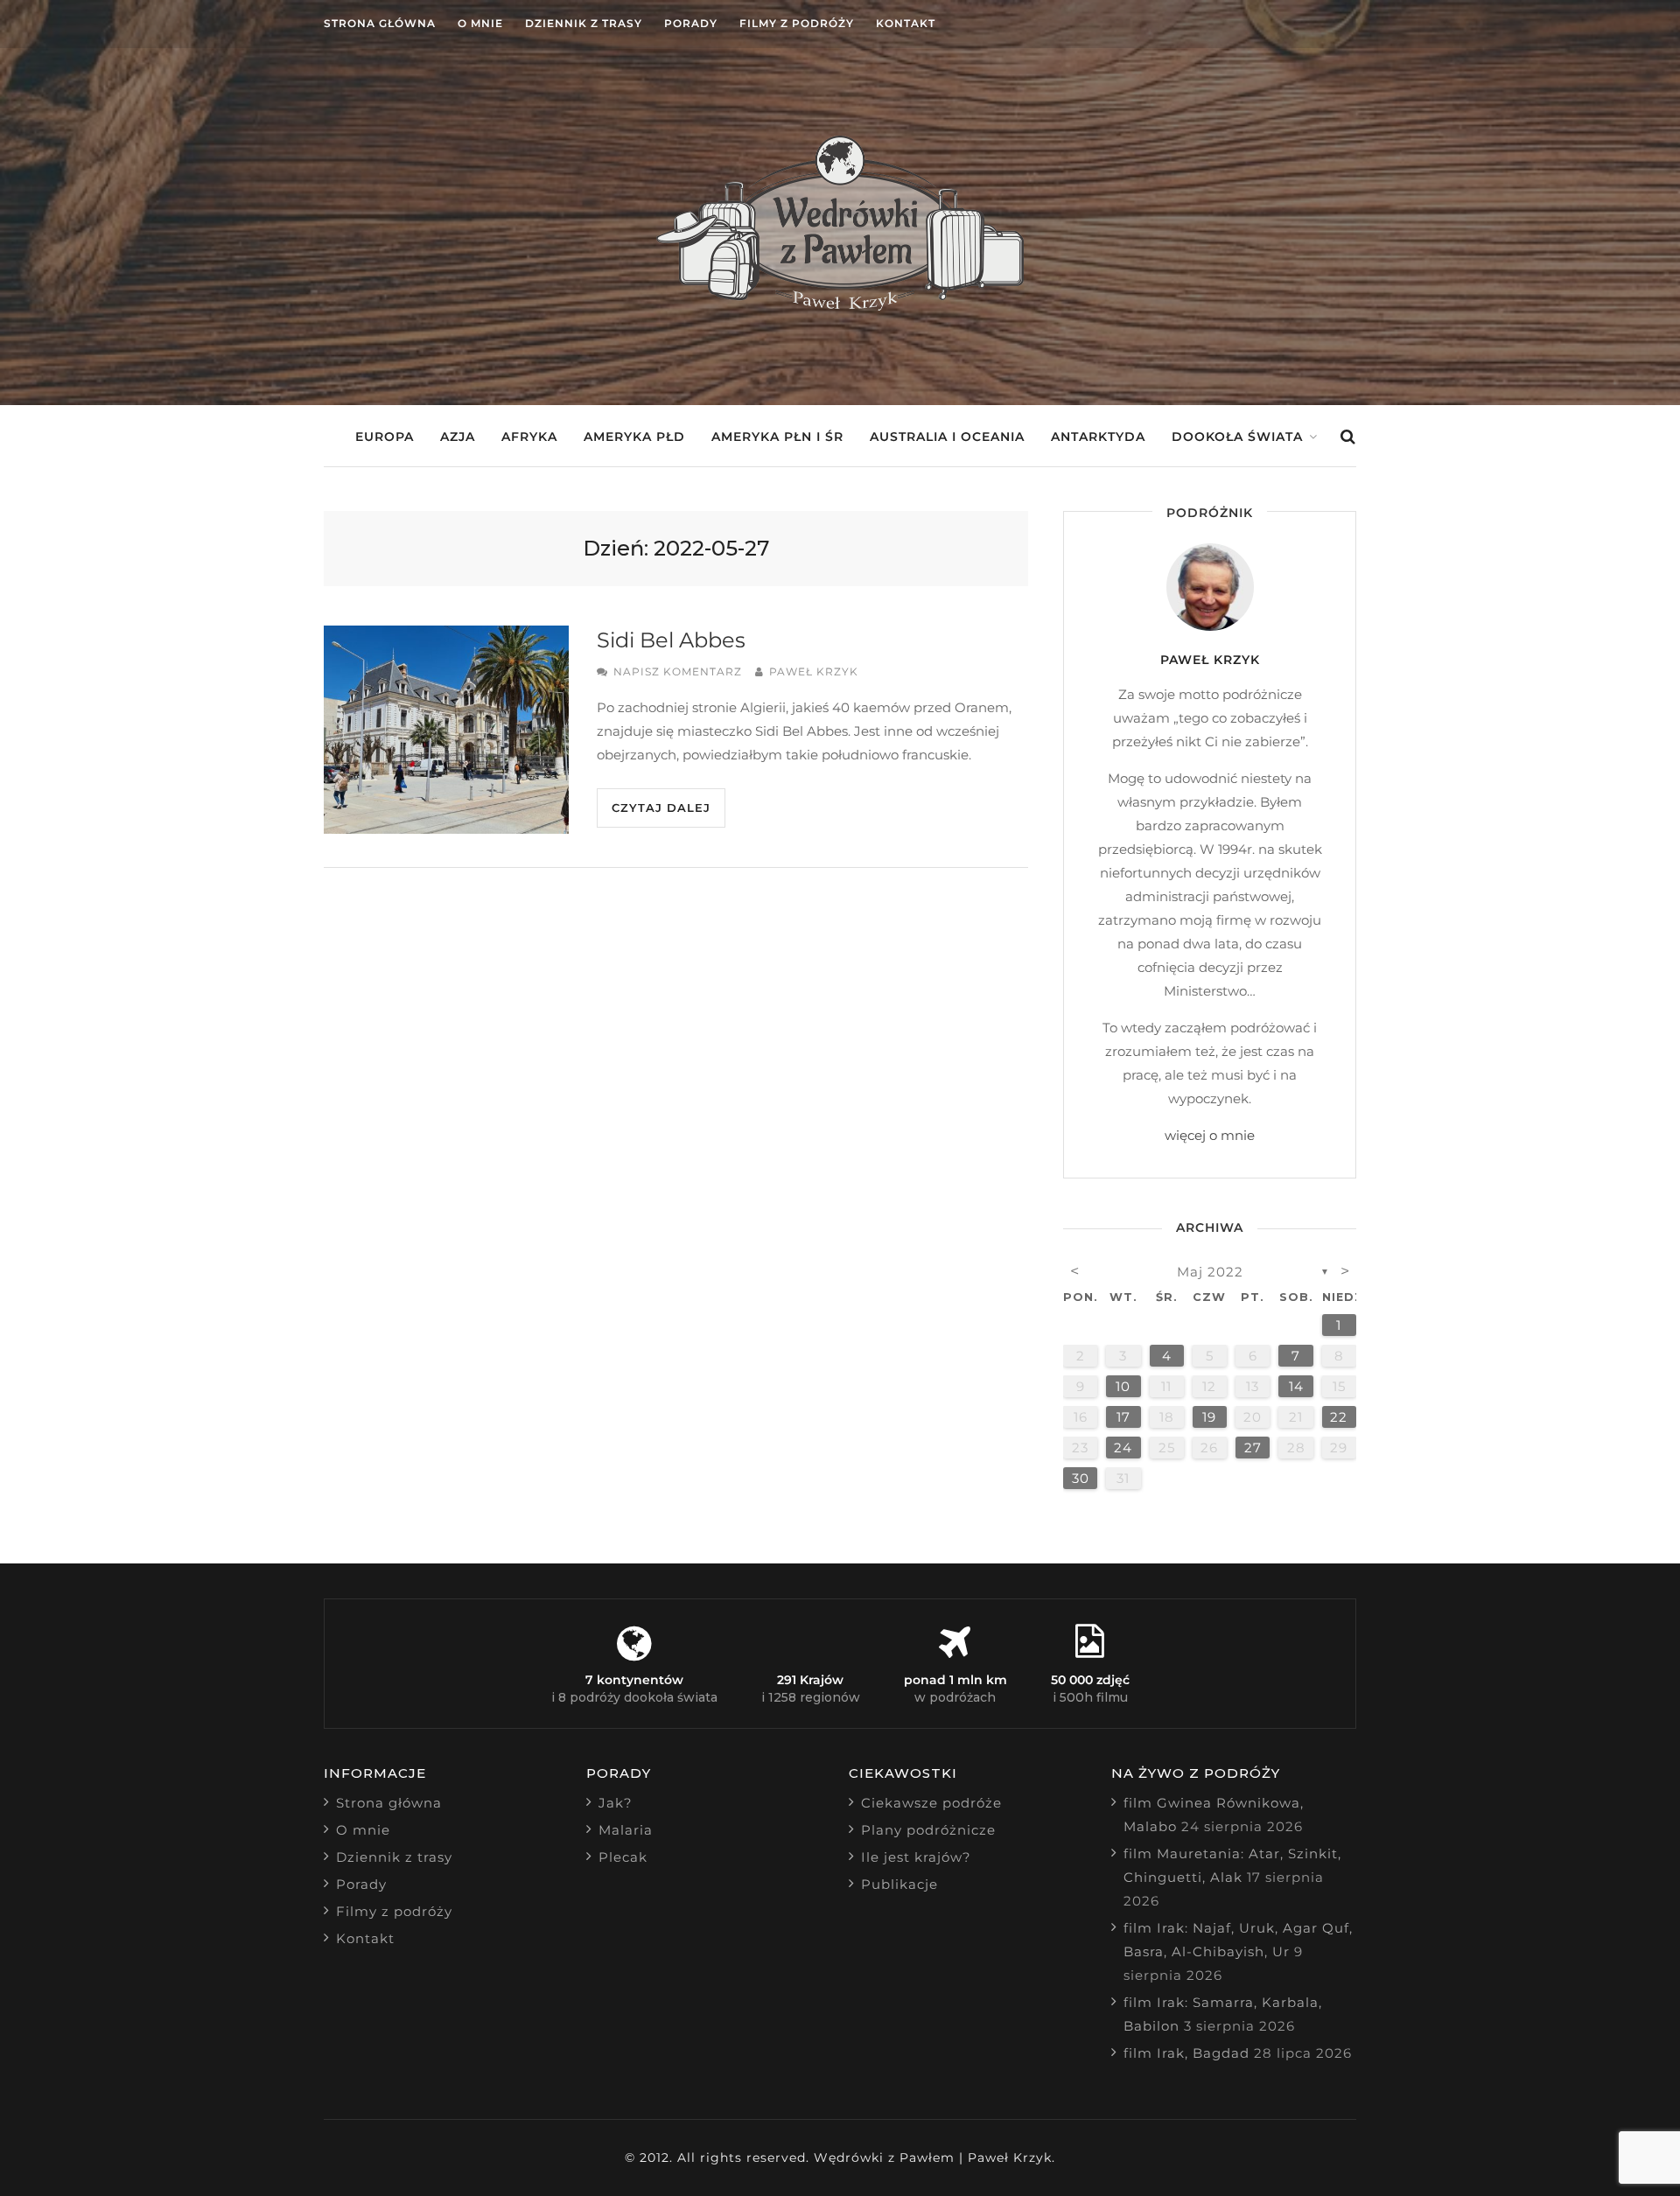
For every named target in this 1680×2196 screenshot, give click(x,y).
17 (1123, 1417)
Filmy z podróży (797, 23)
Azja (458, 437)
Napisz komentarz (678, 671)
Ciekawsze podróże (931, 1803)
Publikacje (899, 1884)
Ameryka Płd (634, 437)
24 (1123, 1448)
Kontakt (906, 23)
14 (1296, 1386)
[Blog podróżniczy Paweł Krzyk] (840, 306)
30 (1081, 1478)
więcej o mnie (1210, 1135)
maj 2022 (1210, 1272)
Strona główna (380, 23)
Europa (385, 437)
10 (1123, 1386)
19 (1209, 1417)
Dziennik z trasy (584, 23)
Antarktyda (1098, 437)
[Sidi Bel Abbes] (446, 730)
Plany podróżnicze (928, 1830)
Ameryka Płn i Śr (777, 437)
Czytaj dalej (661, 808)
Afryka (529, 437)
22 (1339, 1417)
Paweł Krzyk (814, 671)
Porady (691, 23)
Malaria (626, 1830)
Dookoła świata (1237, 437)
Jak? (616, 1803)
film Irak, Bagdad (1186, 2053)
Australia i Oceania (947, 437)
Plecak (623, 1857)
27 (1253, 1448)
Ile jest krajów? (916, 1857)
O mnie (480, 23)
